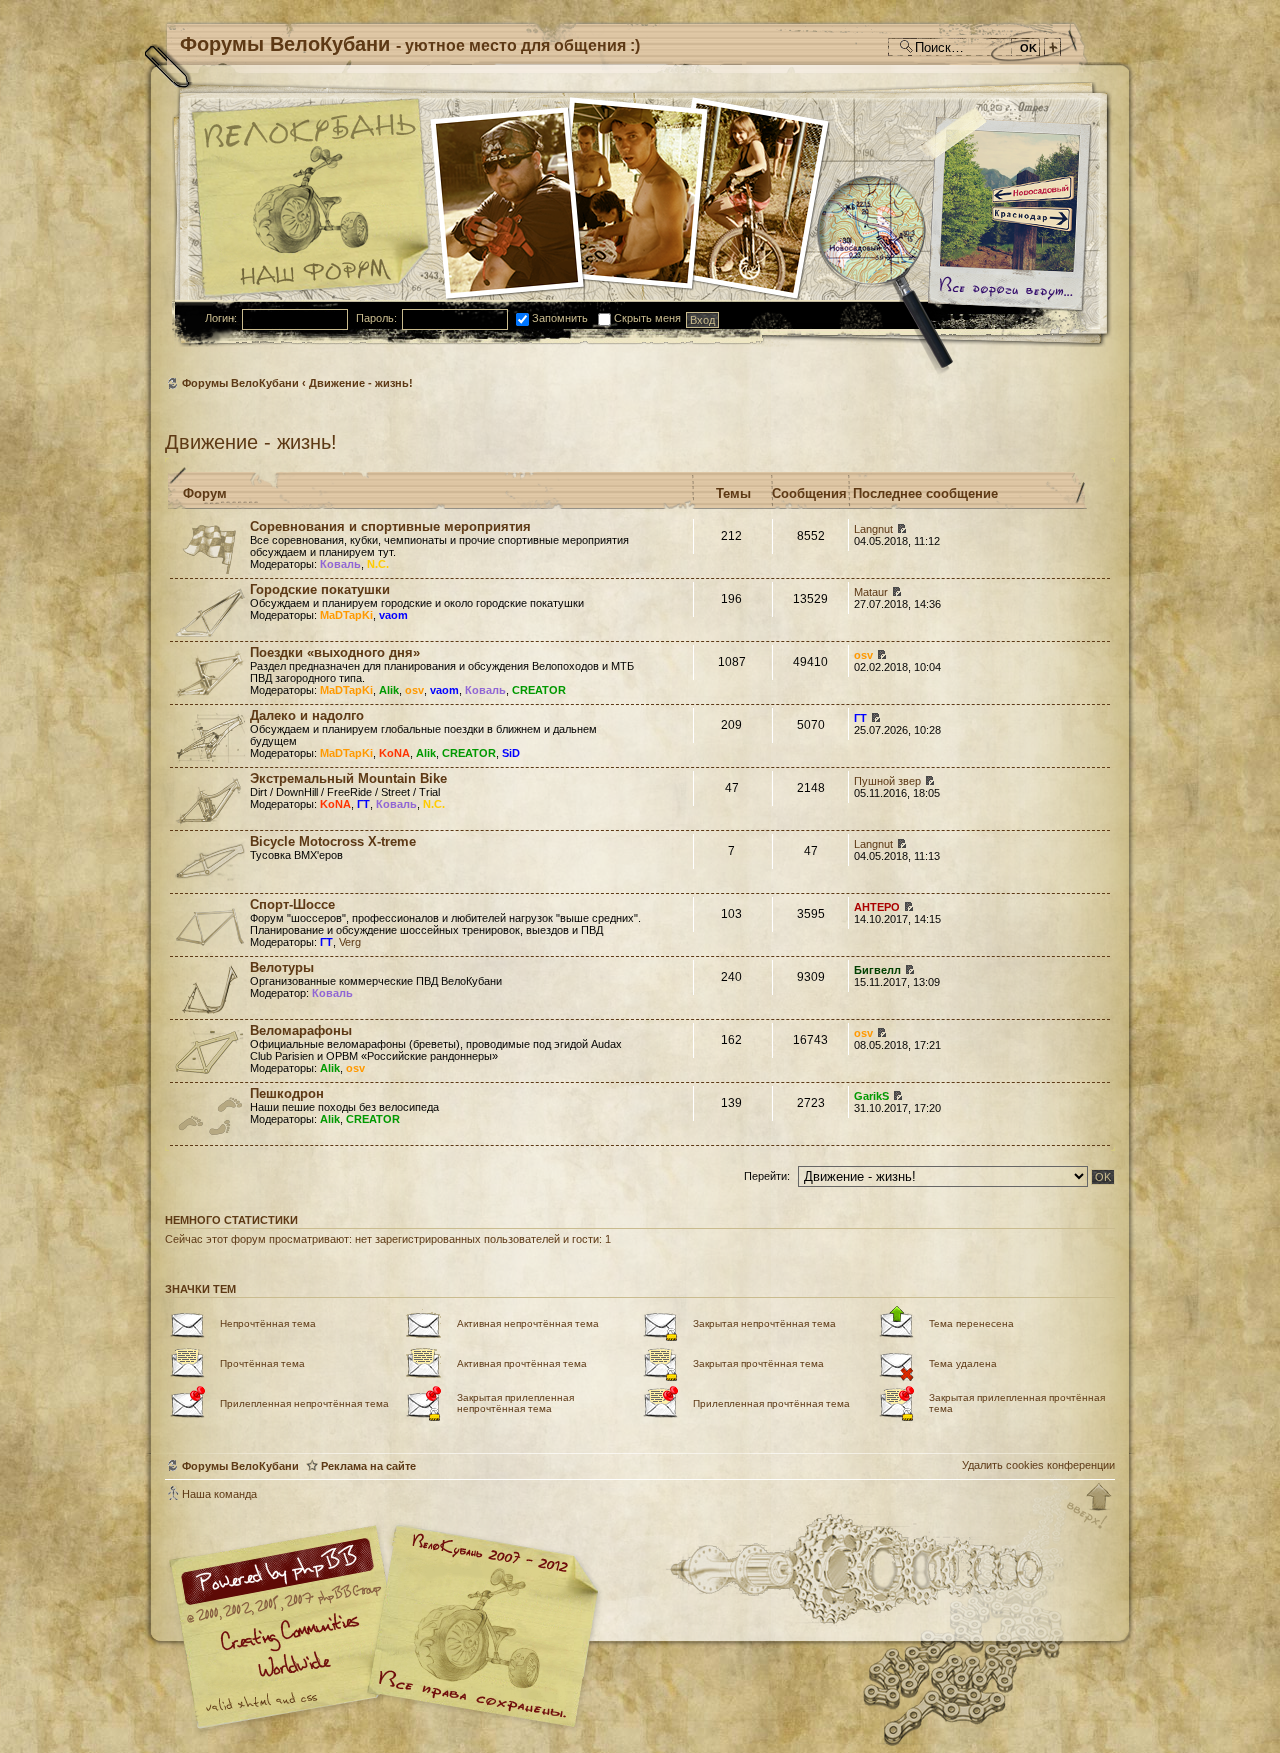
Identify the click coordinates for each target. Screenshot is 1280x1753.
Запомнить (558, 318)
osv (414, 690)
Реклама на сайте (368, 1466)
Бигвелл (877, 970)
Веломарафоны (301, 1030)
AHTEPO (877, 907)
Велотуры (282, 967)
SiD (511, 753)
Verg (350, 942)
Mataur (871, 592)
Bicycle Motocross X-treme (333, 841)
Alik (389, 690)
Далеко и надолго (307, 715)
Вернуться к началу (1090, 1507)
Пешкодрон (287, 1093)
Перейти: (767, 1176)
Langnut (873, 529)
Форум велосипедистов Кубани (480, 1629)
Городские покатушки (320, 589)
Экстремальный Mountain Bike (348, 778)
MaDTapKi (346, 615)
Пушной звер (887, 781)
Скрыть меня (646, 318)
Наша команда (219, 1494)
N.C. (378, 564)
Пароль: (376, 318)
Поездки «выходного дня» (335, 652)
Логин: (221, 318)
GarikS (871, 1096)
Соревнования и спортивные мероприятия (390, 526)
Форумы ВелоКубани (240, 383)
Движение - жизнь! (361, 383)
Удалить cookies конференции (1038, 1465)
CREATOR (539, 690)
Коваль (340, 564)
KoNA (394, 753)
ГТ (860, 718)
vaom (393, 615)
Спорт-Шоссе (292, 904)
